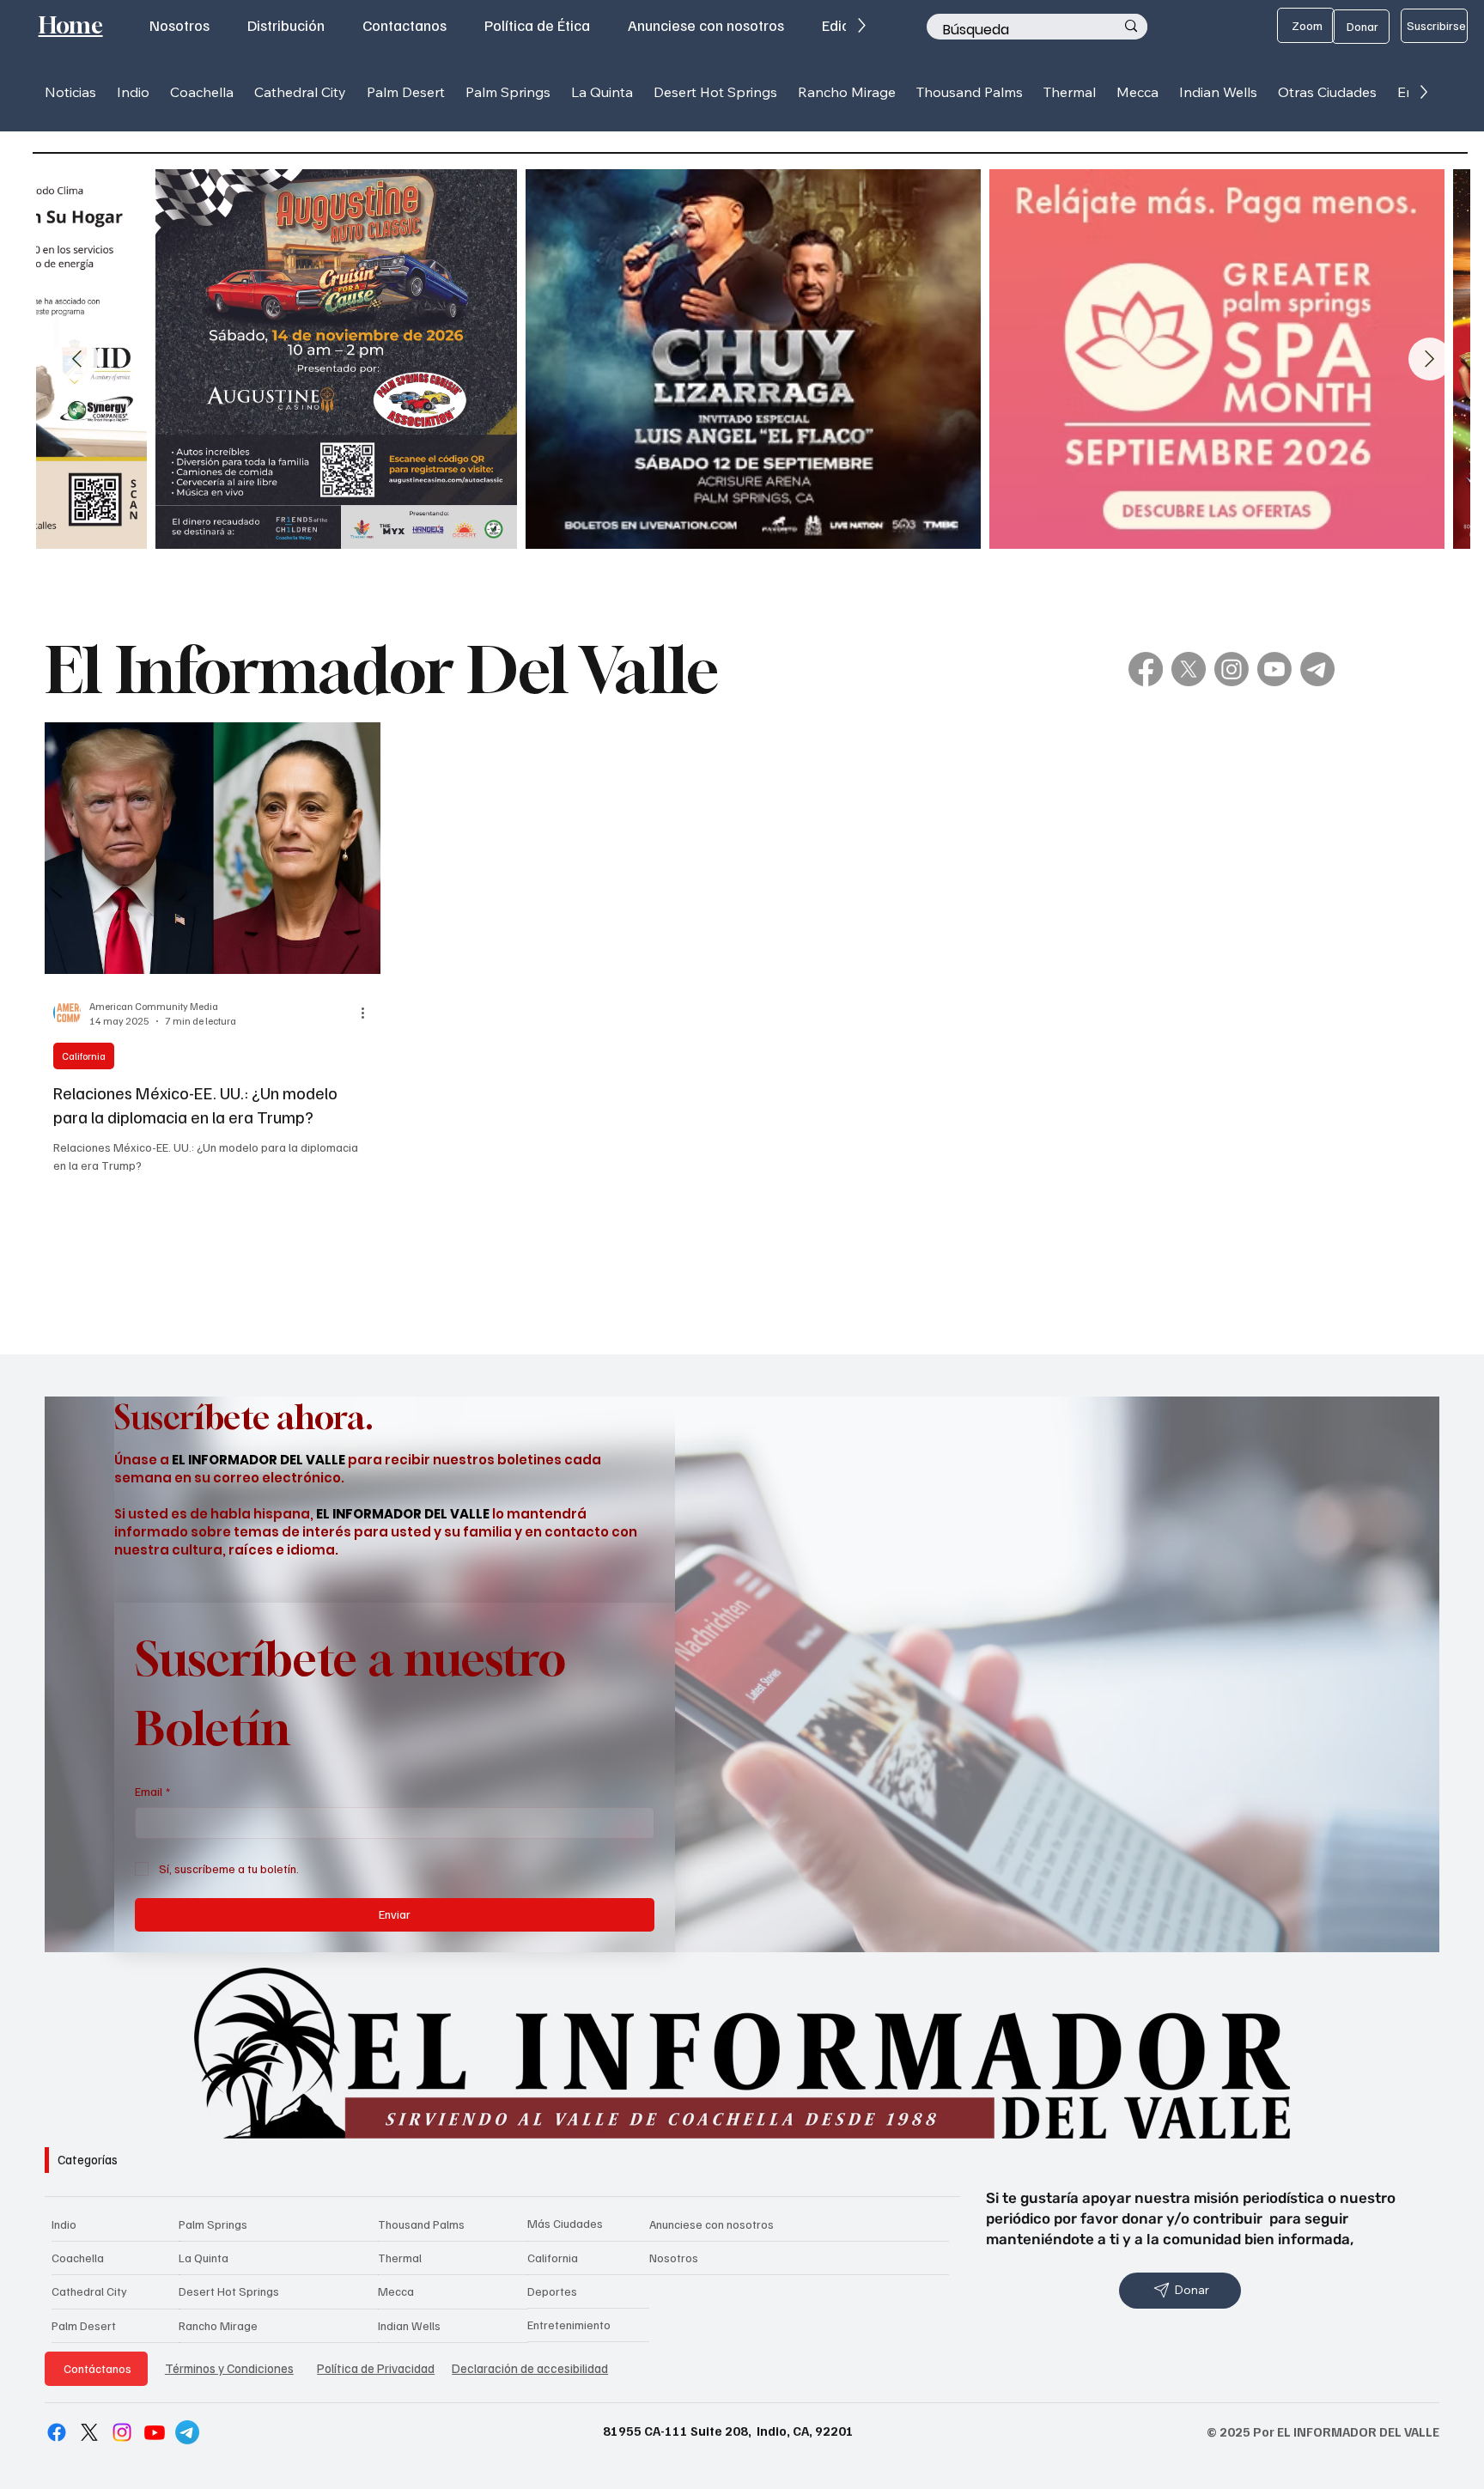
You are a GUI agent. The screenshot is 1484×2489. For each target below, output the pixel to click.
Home (71, 25)
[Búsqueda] (1131, 27)
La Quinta (204, 2258)
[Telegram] (187, 2432)
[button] (133, 92)
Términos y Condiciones (229, 2368)
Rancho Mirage (218, 2325)
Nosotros (674, 2258)
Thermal (400, 2258)
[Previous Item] (77, 359)
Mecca (396, 2291)
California (84, 1056)
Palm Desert (84, 2325)
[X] (1189, 669)
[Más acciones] (369, 1013)
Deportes (552, 2291)
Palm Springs (213, 2224)
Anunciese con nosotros (712, 2224)
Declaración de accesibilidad (530, 2368)
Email (152, 1791)
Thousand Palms (421, 2224)
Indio (64, 2224)
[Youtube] (1274, 669)
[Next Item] (1430, 359)
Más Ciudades (565, 2223)
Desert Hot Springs (229, 2291)
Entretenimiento (569, 2325)
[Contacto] (1317, 669)
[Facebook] (1146, 669)
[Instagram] (1232, 669)
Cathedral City (89, 2291)
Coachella (78, 2258)
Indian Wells (409, 2325)
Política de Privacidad (376, 2368)
